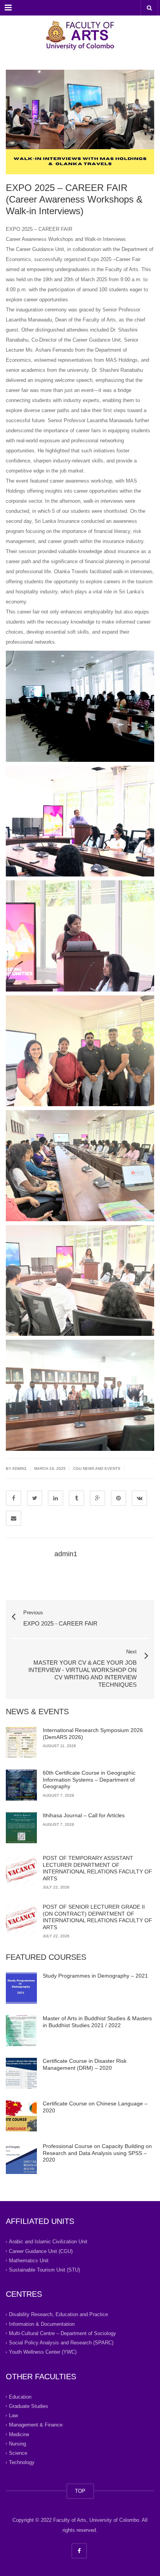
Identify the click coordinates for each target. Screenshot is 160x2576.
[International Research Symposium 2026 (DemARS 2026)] (21, 1743)
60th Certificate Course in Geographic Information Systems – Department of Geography (89, 1779)
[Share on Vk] (139, 1498)
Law (13, 2415)
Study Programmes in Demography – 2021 (95, 1976)
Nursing (17, 2444)
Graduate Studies (29, 2406)
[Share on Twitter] (35, 1498)
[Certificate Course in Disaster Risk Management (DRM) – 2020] (21, 2073)
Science (18, 2453)
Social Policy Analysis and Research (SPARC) (61, 2343)
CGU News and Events (97, 1468)
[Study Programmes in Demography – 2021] (21, 1988)
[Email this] (14, 1518)
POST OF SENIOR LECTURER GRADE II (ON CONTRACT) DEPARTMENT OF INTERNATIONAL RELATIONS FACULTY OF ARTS (97, 1917)
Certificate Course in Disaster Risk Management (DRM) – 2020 (85, 2064)
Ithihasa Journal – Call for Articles (84, 1815)
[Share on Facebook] (14, 1498)
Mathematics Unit (29, 2261)
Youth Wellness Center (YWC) (43, 2352)
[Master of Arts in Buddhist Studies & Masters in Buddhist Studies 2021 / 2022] (21, 2031)
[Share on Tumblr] (77, 1498)
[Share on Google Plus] (97, 1498)
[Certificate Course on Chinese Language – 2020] (21, 2116)
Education (20, 2396)
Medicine (19, 2434)
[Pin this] (118, 1498)
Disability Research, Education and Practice (58, 2314)
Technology (22, 2462)
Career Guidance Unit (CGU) (41, 2251)
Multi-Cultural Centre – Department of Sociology (63, 2333)
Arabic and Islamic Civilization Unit (48, 2242)
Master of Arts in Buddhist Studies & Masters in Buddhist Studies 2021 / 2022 (97, 2022)
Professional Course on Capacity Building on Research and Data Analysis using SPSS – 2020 (97, 2153)
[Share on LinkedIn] (56, 1498)
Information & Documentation (42, 2324)
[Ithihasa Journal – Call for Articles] (21, 1828)
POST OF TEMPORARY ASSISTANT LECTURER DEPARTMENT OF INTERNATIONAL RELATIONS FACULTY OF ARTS (97, 1868)
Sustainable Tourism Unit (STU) (44, 2270)
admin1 (19, 1468)
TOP (80, 2491)
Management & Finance (36, 2425)
